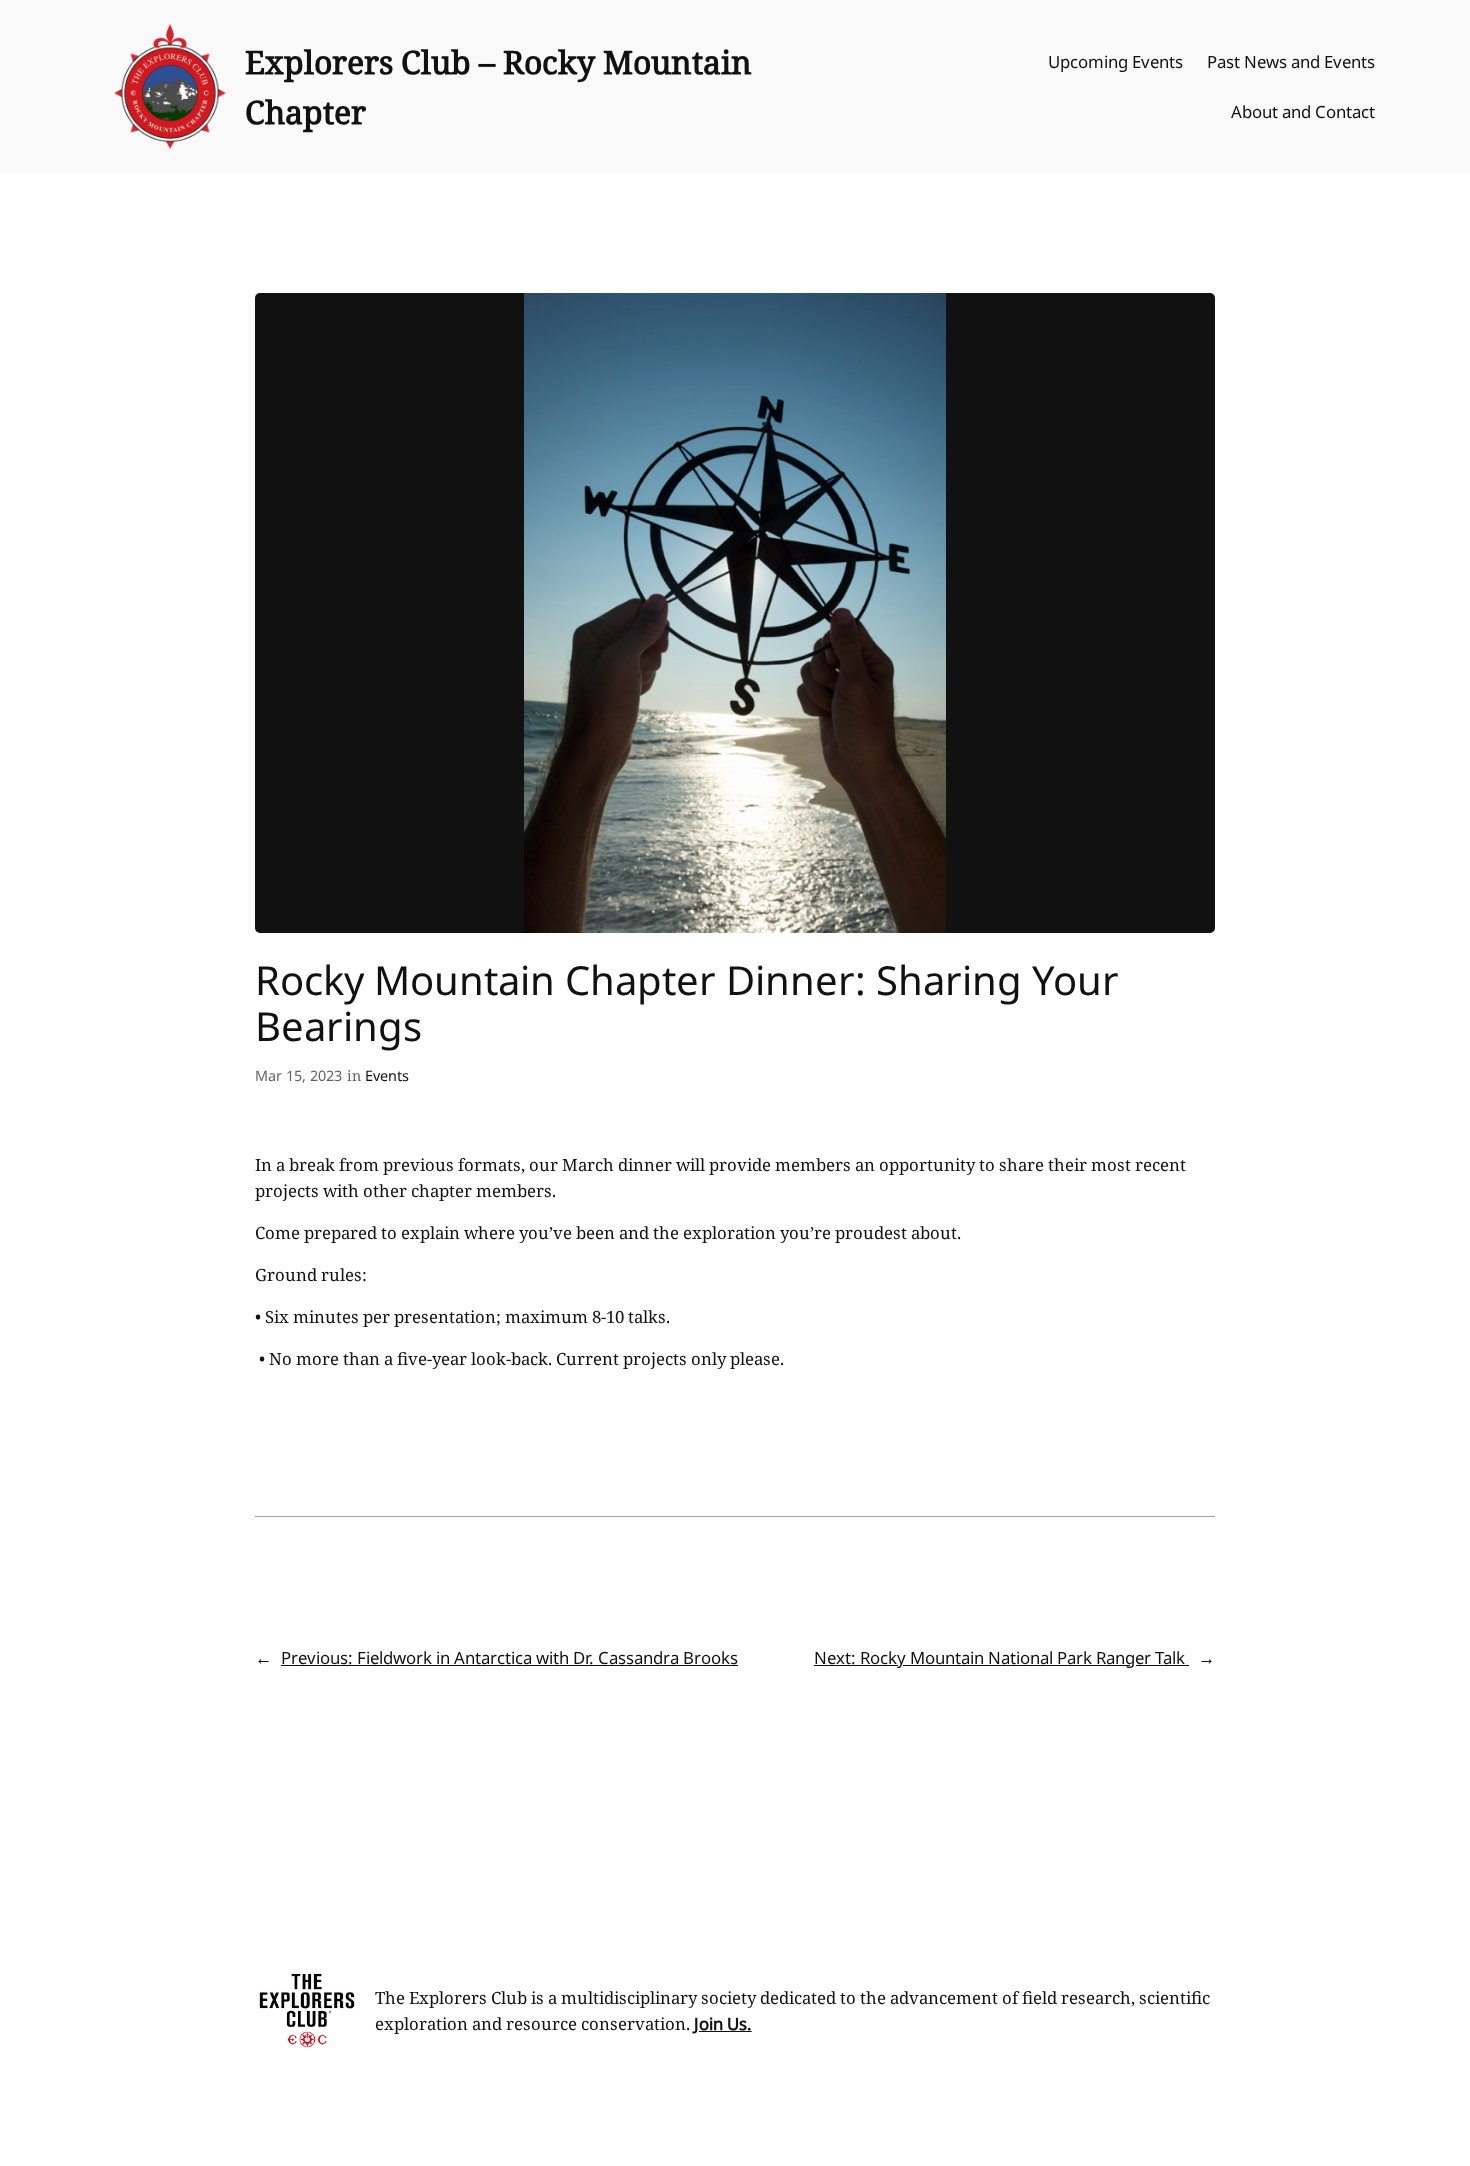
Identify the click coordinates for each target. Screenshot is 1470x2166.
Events (387, 1075)
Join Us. (723, 2023)
